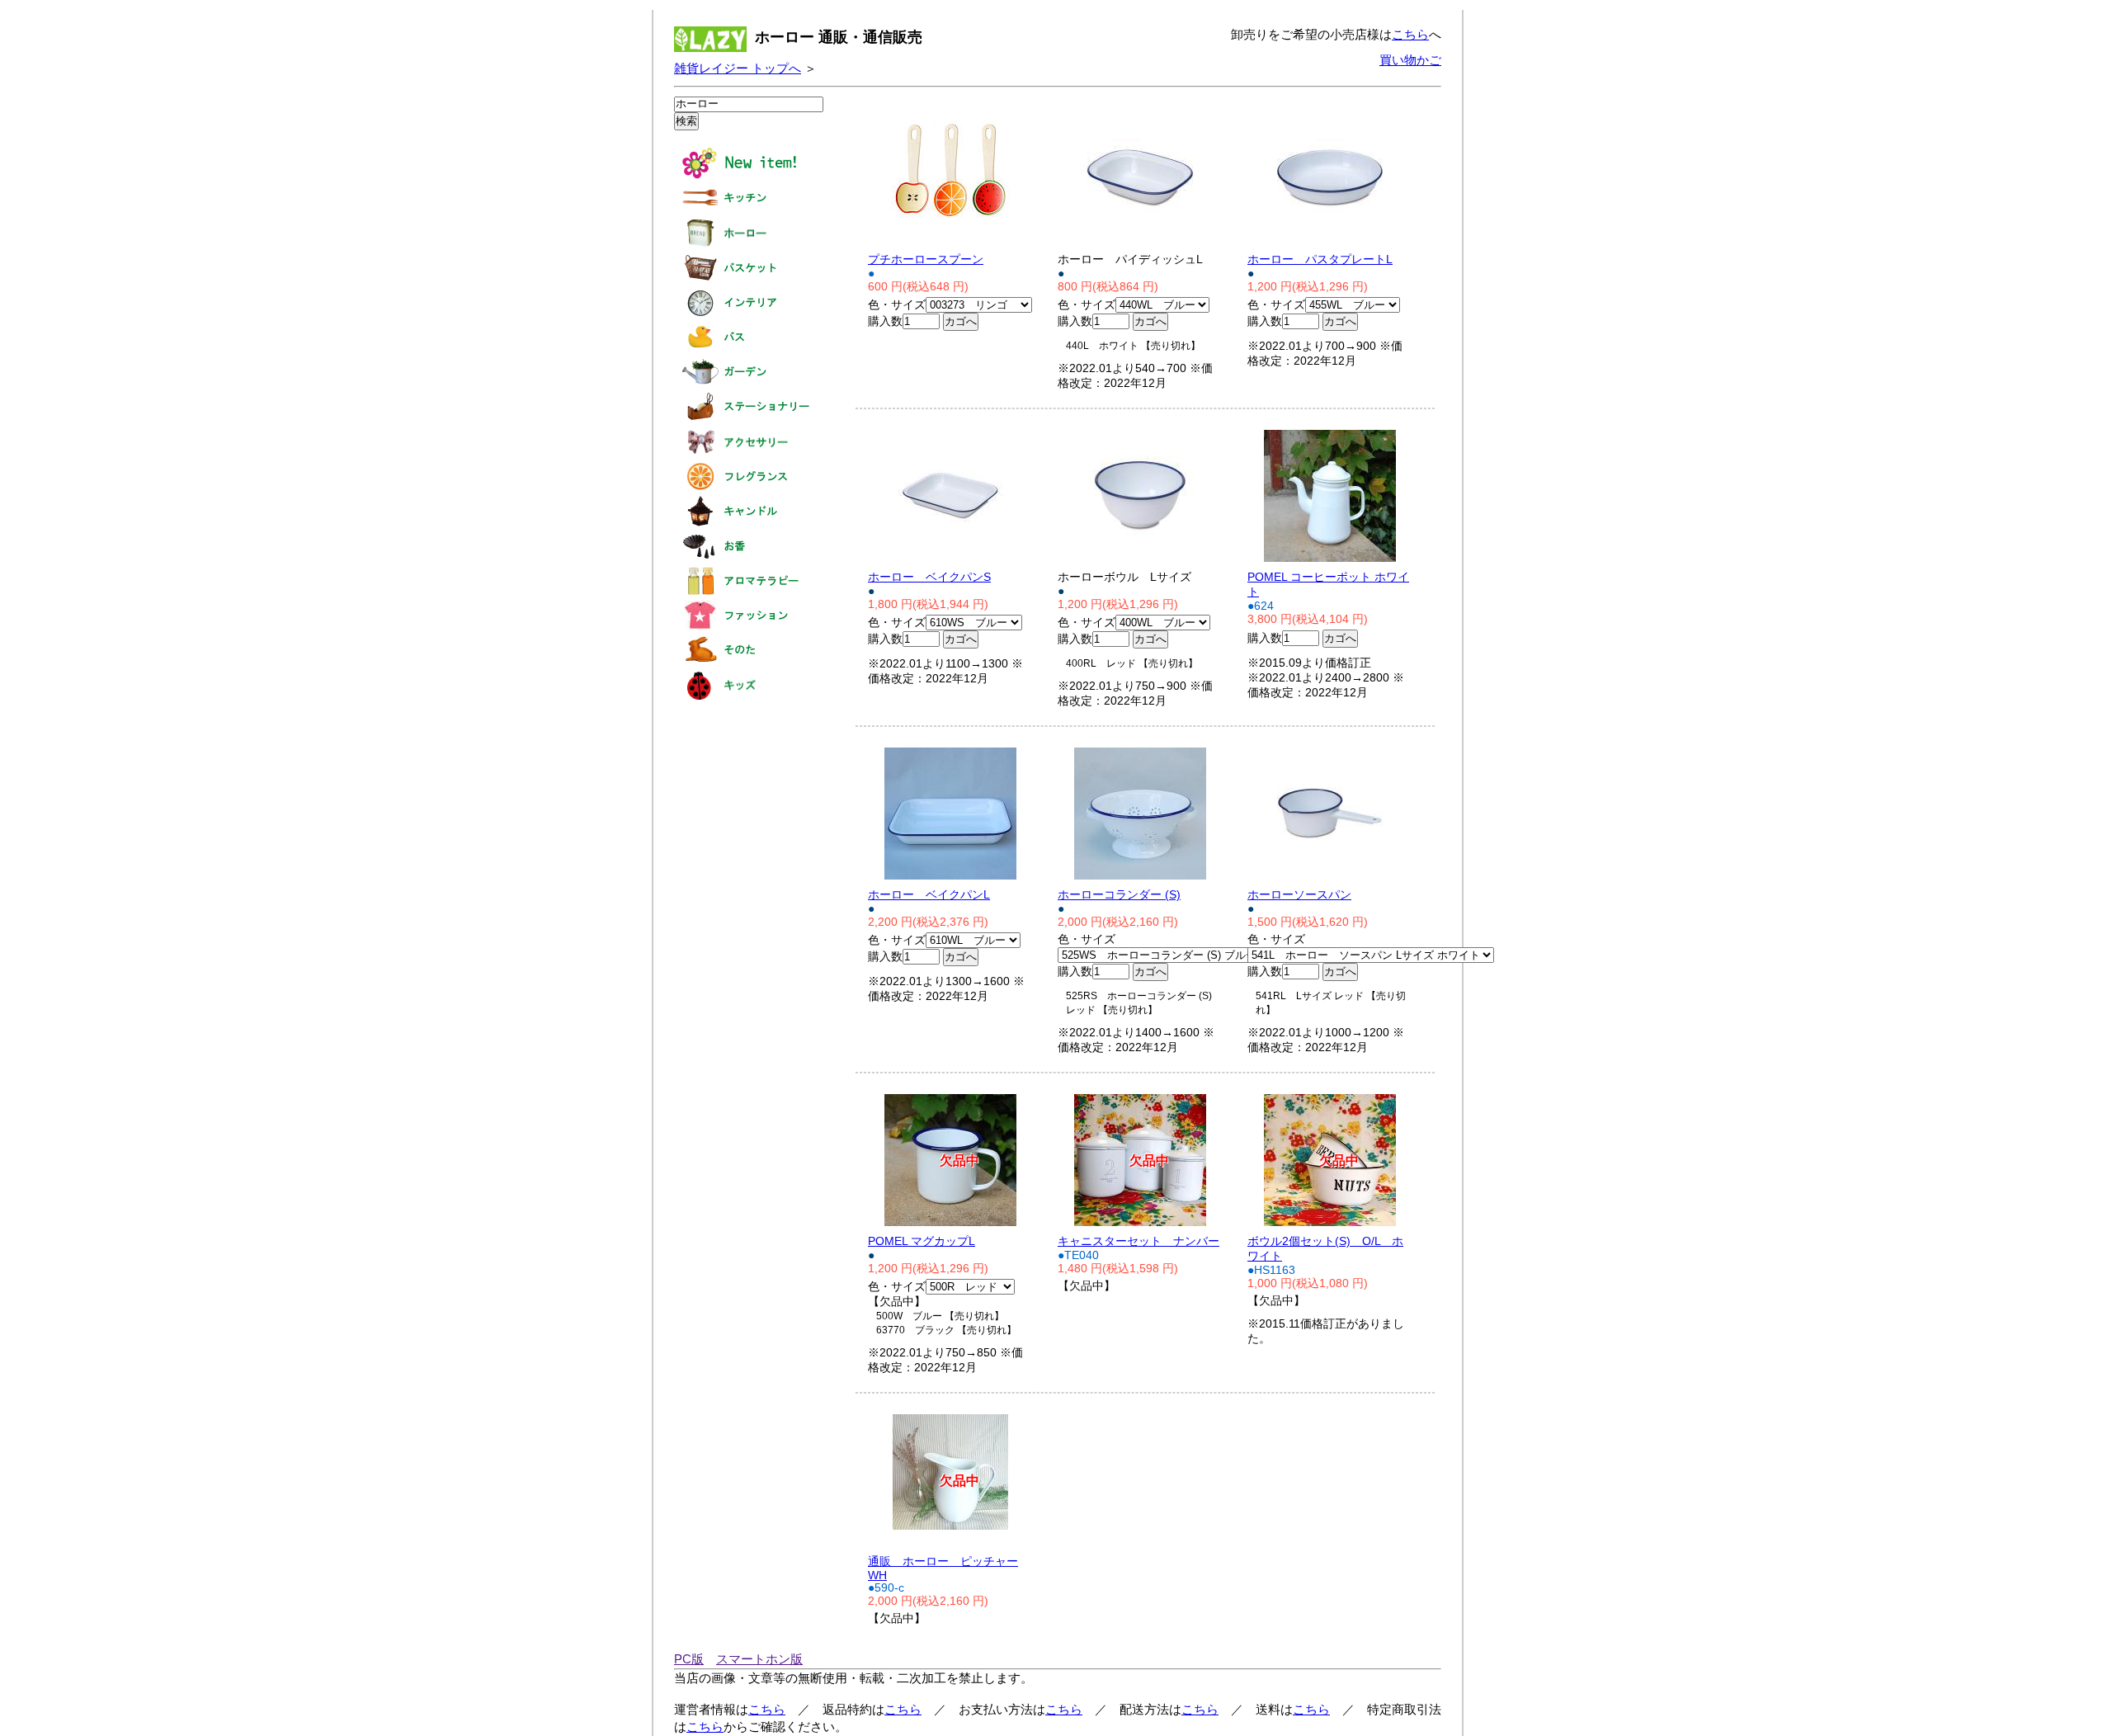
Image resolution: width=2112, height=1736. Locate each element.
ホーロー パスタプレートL (1320, 259)
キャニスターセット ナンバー (1138, 1241)
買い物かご (1410, 60)
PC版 (689, 1659)
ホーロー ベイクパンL (929, 895)
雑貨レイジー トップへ (738, 68)
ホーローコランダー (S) (1119, 895)
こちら (1410, 34)
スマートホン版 (759, 1659)
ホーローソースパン (1299, 895)
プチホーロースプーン (926, 259)
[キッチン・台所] (747, 210)
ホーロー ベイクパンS (929, 577)
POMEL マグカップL (922, 1241)
